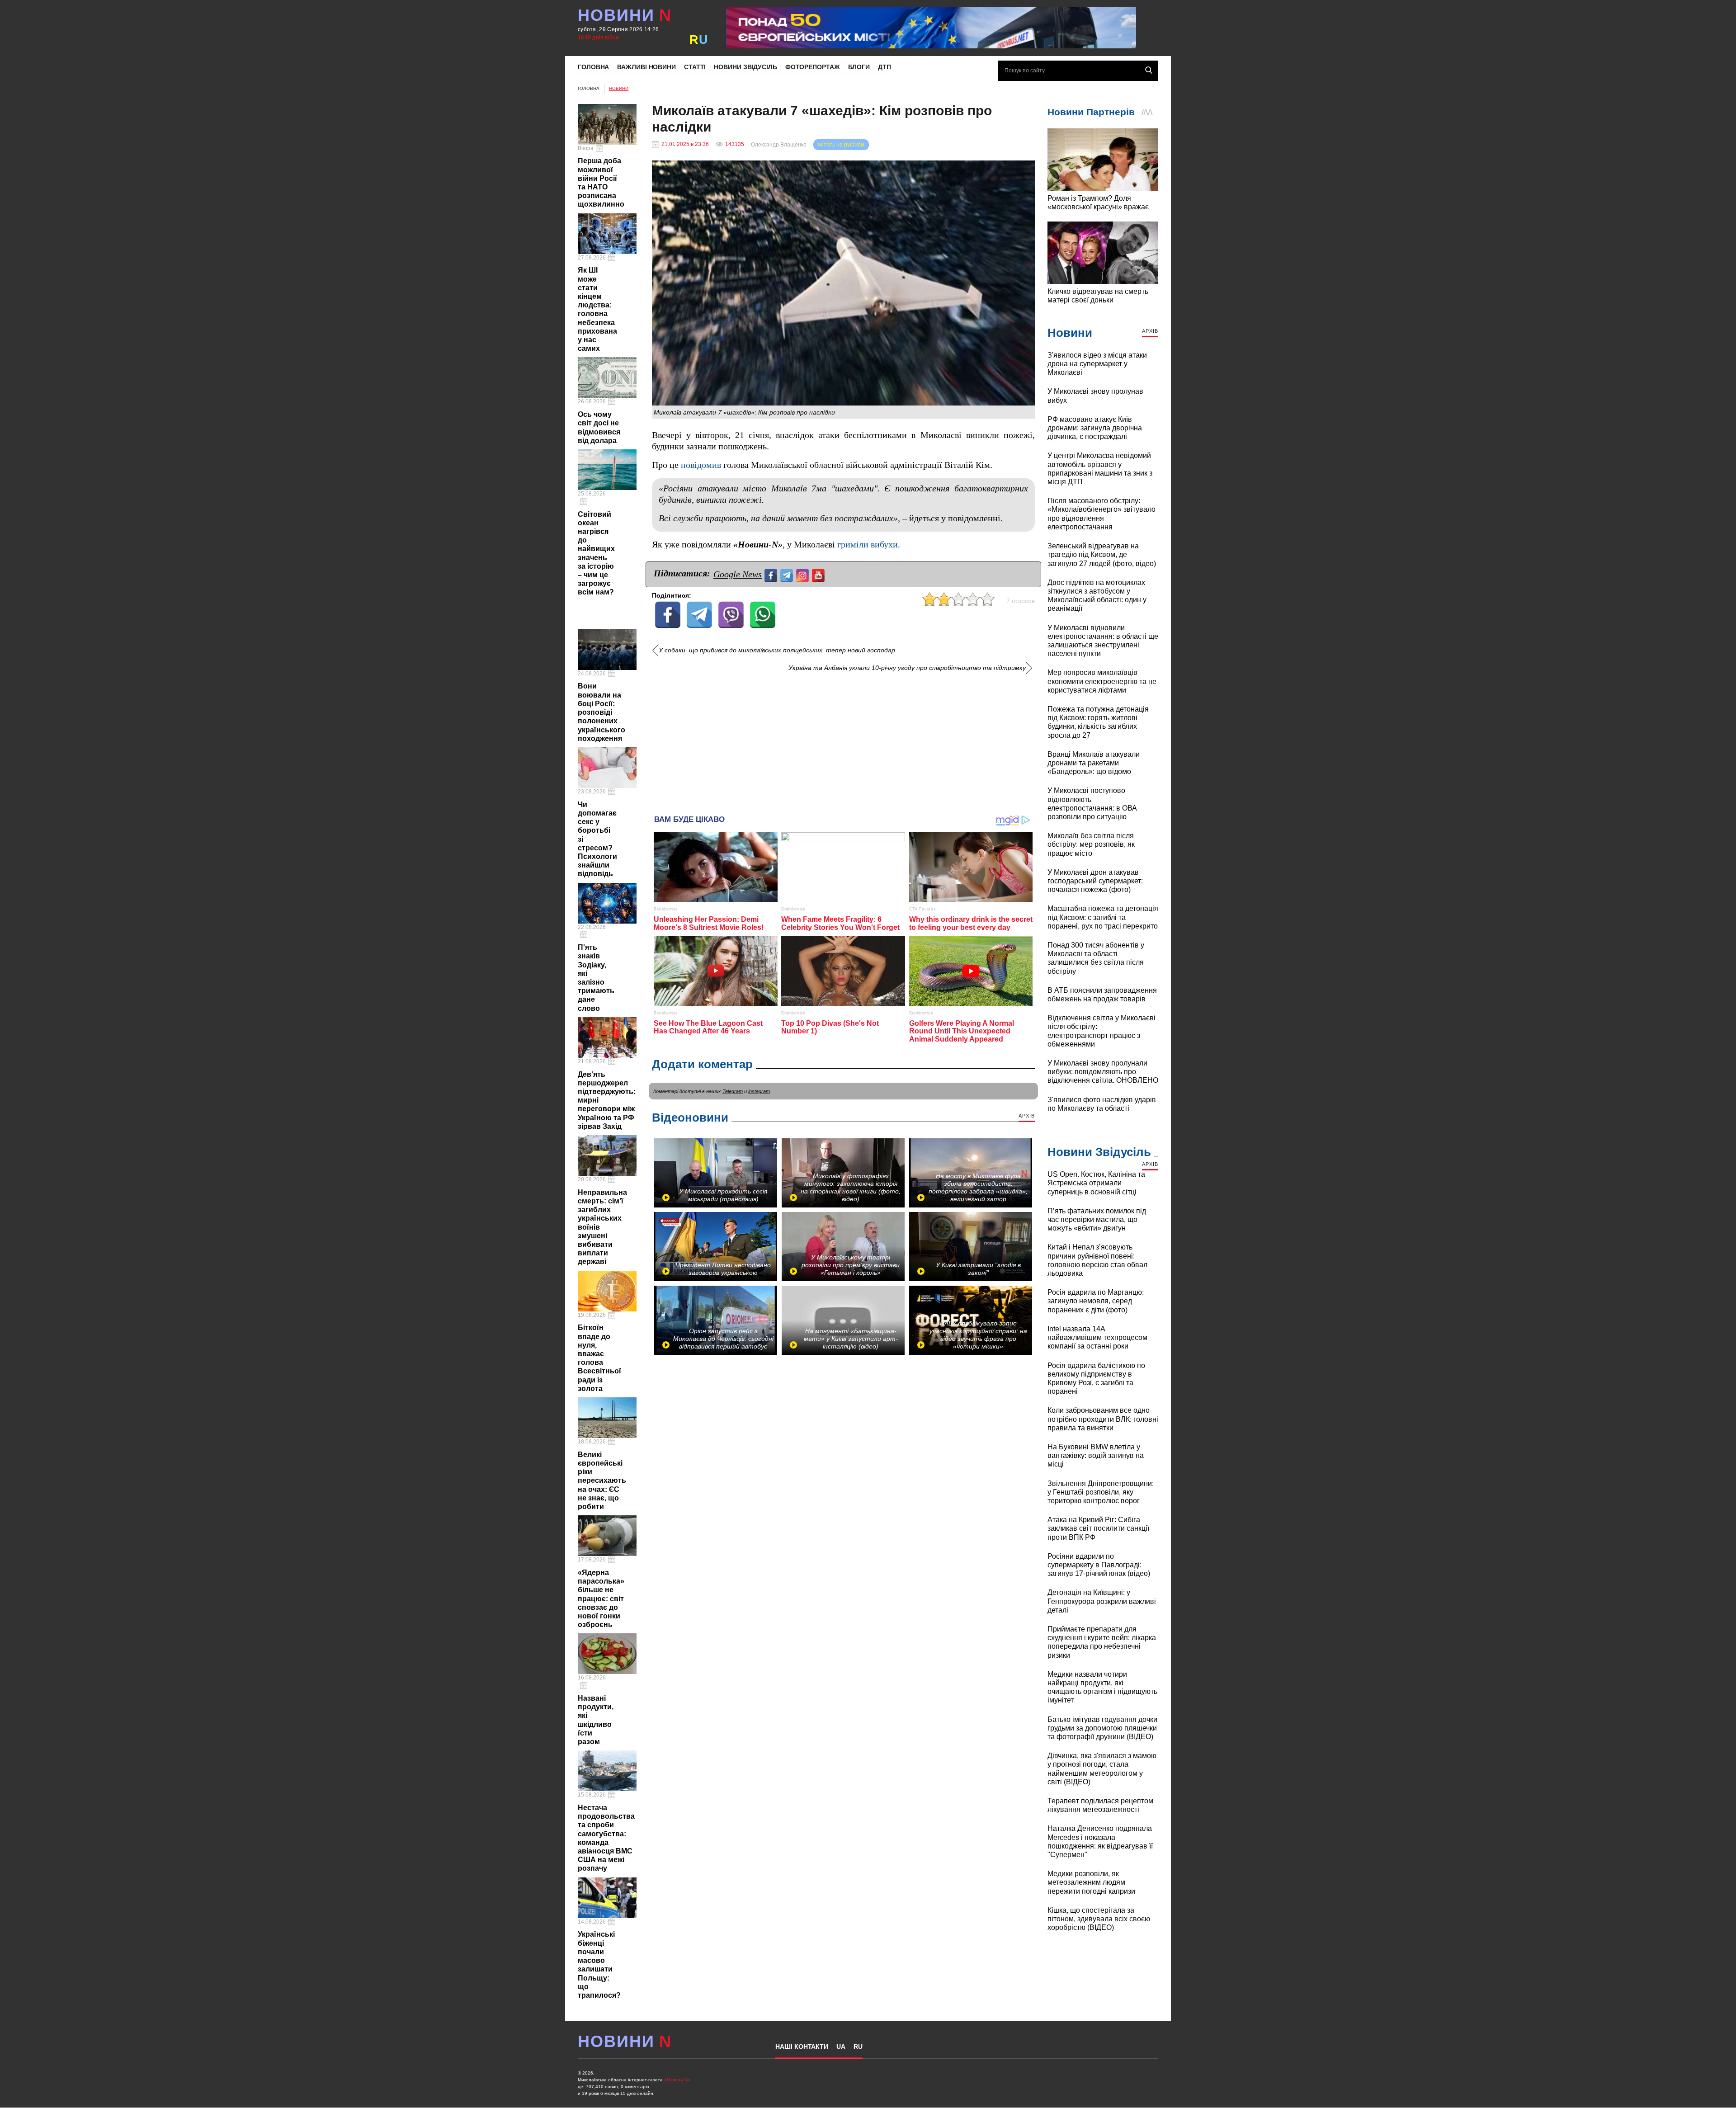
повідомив (701, 465)
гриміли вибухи (868, 545)
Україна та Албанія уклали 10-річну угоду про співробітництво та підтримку (907, 668)
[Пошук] (1149, 70)
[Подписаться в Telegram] (788, 574)
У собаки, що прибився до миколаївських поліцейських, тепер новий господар (777, 650)
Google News (738, 574)
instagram (759, 1091)
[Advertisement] (843, 740)
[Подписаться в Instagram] (804, 574)
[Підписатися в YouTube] (819, 574)
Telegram (733, 1091)
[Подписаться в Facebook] (772, 574)
